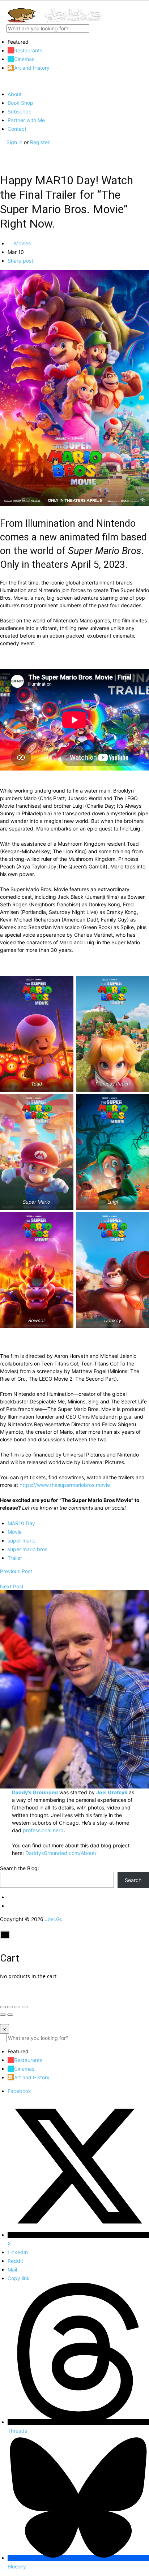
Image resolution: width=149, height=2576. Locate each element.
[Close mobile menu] (3, 81)
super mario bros (27, 1549)
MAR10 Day (21, 1523)
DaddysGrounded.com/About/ (61, 1853)
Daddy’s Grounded (35, 1792)
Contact (17, 129)
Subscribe (20, 111)
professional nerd (43, 1830)
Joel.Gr (53, 1919)
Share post (20, 261)
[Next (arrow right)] (10, 2015)
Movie (15, 1532)
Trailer (15, 1558)
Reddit (15, 2261)
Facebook (19, 2091)
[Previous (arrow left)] (3, 2015)
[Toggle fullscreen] (17, 2007)
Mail (12, 2269)
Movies (22, 243)
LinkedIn (18, 2252)
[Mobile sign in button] (3, 150)
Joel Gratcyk (112, 1792)
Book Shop (20, 103)
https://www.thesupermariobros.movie (65, 1485)
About (15, 94)
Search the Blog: (20, 1868)
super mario (22, 1541)
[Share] (10, 2007)
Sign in (15, 142)
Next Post (12, 1586)
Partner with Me (26, 120)
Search (133, 1880)
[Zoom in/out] (25, 2007)
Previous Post (16, 1571)
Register (40, 142)
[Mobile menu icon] (74, 4)
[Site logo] (54, 20)
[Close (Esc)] (3, 2007)
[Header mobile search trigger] (3, 157)
